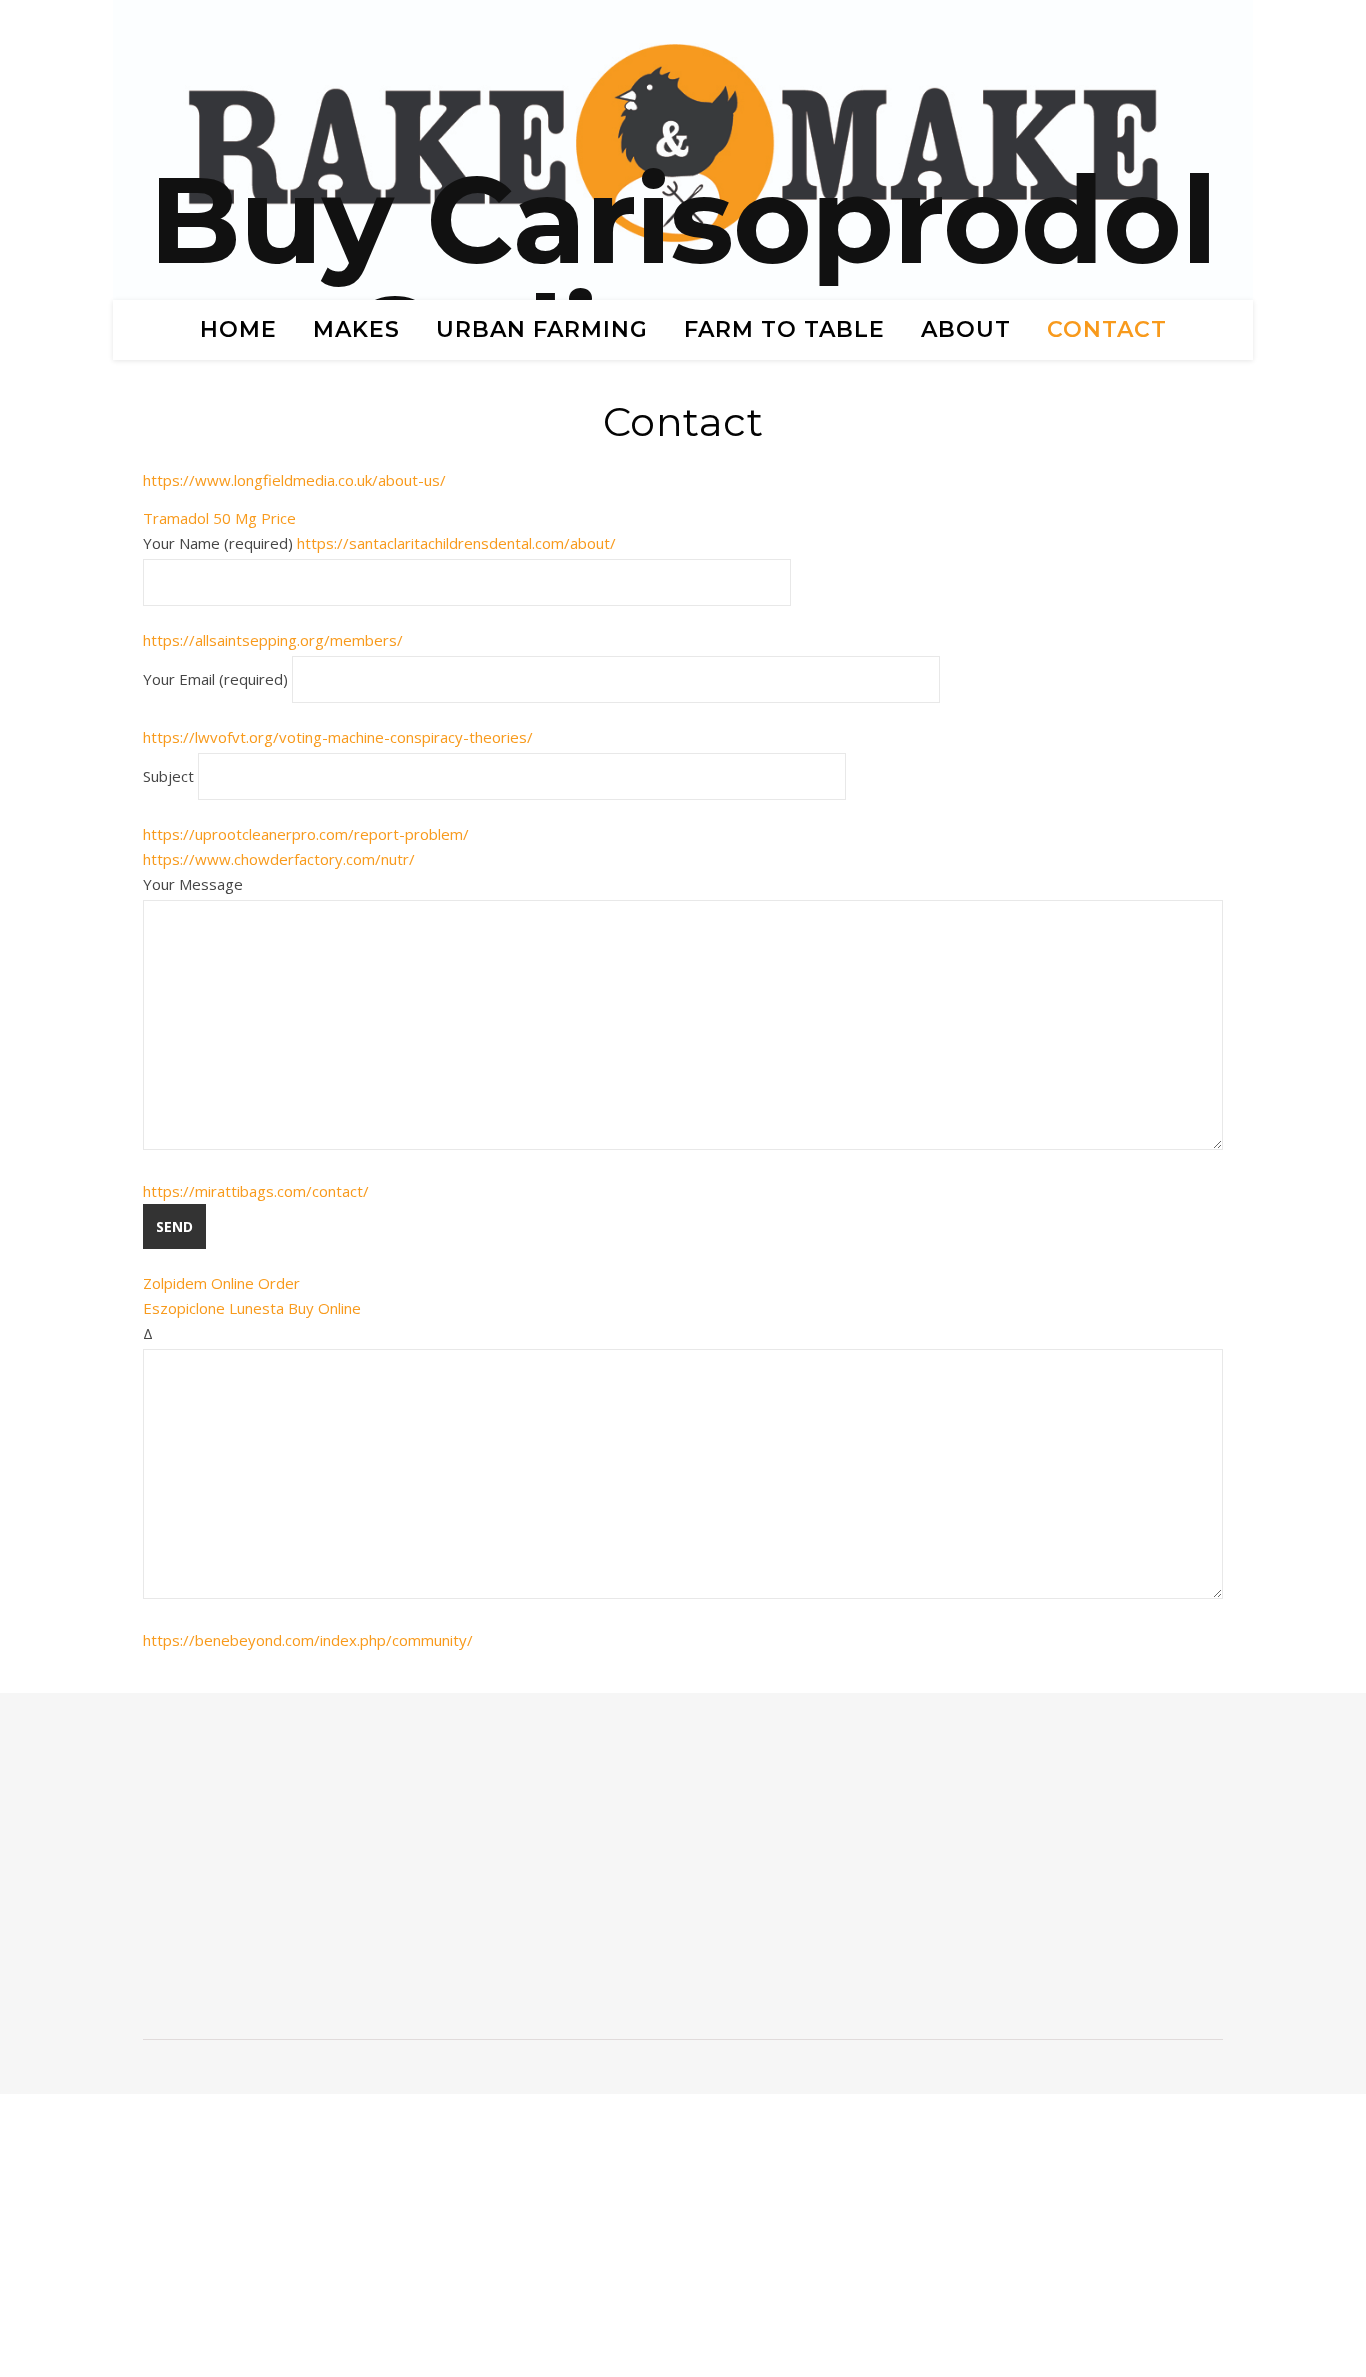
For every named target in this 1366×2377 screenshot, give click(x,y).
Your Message (193, 884)
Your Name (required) (379, 543)
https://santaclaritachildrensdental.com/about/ (456, 543)
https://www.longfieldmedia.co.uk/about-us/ (294, 480)
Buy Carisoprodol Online (683, 280)
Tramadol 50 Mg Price (219, 518)
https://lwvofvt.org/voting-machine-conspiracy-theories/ (338, 737)
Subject (170, 776)
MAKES (356, 329)
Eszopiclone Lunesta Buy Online (252, 1308)
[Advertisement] (305, 1874)
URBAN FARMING (542, 329)
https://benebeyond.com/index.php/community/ (308, 1640)
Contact (1107, 329)
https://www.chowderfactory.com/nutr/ (279, 859)
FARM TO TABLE (784, 329)
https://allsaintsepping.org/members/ (273, 640)
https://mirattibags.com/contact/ (256, 1191)
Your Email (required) (217, 679)
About (966, 329)
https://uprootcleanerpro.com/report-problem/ (306, 834)
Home (238, 329)
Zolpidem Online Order (221, 1283)
